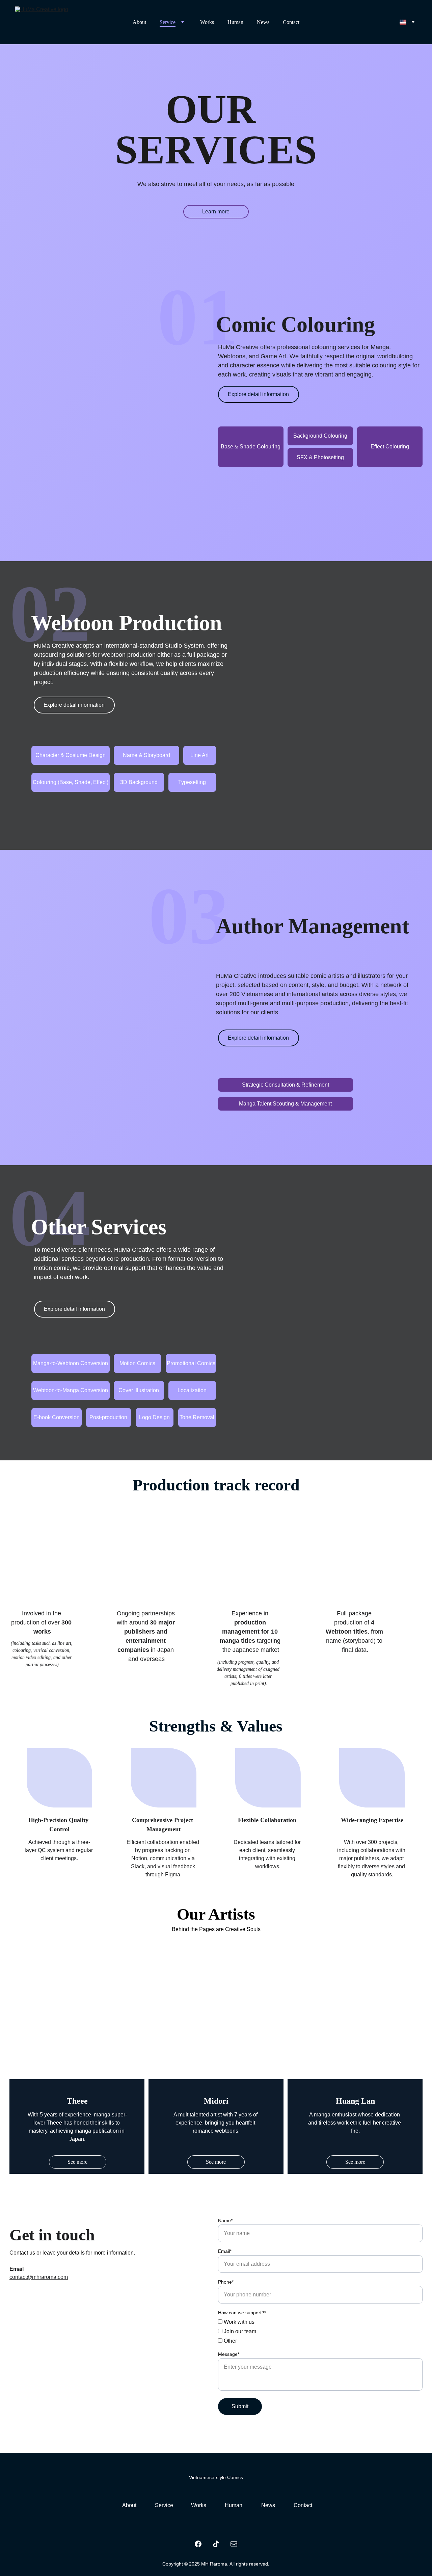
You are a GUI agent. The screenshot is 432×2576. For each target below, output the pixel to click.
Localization (192, 1390)
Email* (225, 2251)
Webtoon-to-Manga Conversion (71, 1390)
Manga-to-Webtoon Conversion (71, 1363)
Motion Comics (137, 1363)
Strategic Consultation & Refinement (286, 1085)
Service (168, 22)
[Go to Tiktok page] (216, 2544)
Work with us (238, 2322)
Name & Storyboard (146, 755)
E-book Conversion (57, 1417)
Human (235, 22)
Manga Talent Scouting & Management (285, 1104)
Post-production (108, 1417)
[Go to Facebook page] (198, 2544)
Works (207, 22)
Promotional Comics (191, 1363)
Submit (240, 2406)
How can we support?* (242, 2313)
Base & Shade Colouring (251, 447)
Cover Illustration (139, 1390)
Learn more (216, 212)
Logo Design (154, 1417)
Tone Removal (197, 1417)
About (139, 22)
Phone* (226, 2282)
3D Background (139, 782)
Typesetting (192, 782)
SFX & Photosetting (320, 457)
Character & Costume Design (71, 755)
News (263, 22)
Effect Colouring (390, 447)
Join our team (239, 2331)
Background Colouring (320, 436)
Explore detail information (258, 394)
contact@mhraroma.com (39, 2277)
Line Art (199, 755)
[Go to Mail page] (234, 2544)
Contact (291, 22)
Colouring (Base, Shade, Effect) (71, 782)
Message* (229, 2354)
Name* (225, 2220)
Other (230, 2341)
